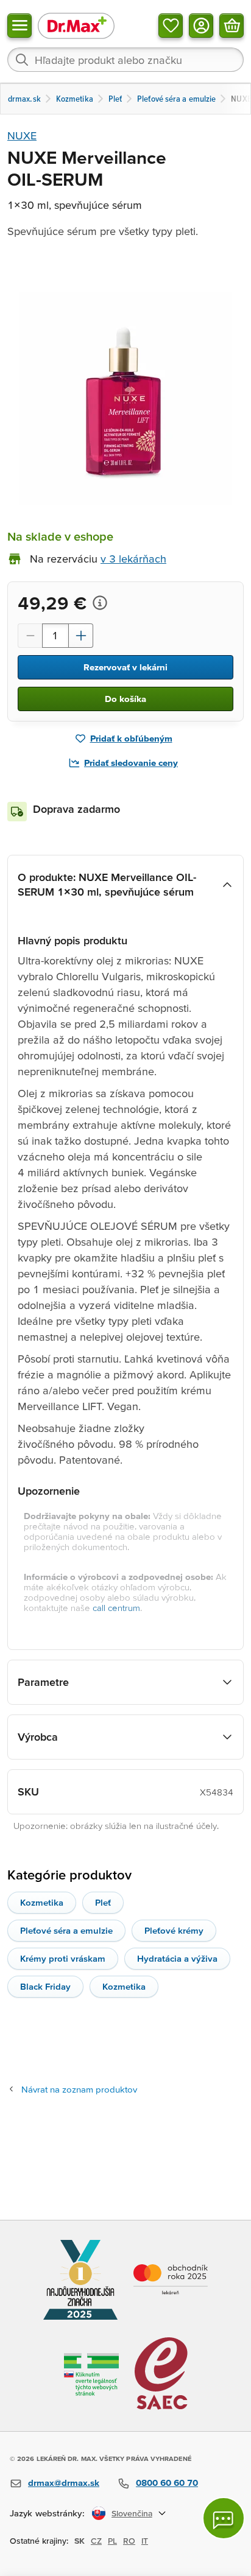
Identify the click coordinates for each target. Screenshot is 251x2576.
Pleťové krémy (174, 1930)
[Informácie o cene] (100, 603)
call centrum (116, 1608)
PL (112, 2541)
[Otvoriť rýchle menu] (19, 26)
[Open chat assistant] (224, 2518)
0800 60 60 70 (167, 2483)
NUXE (22, 135)
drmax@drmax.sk (64, 2483)
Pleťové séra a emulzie (66, 1930)
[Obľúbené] (171, 26)
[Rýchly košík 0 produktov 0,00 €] (232, 26)
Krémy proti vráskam (63, 1958)
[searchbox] (125, 60)
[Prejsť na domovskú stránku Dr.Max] (76, 25)
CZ (96, 2541)
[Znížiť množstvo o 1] (30, 636)
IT (145, 2541)
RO (129, 2541)
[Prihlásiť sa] (201, 26)
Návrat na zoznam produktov (79, 2089)
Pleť (103, 1902)
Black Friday (45, 1986)
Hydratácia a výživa (177, 1958)
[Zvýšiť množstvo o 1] (81, 636)
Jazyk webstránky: (47, 2513)
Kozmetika (42, 1902)
